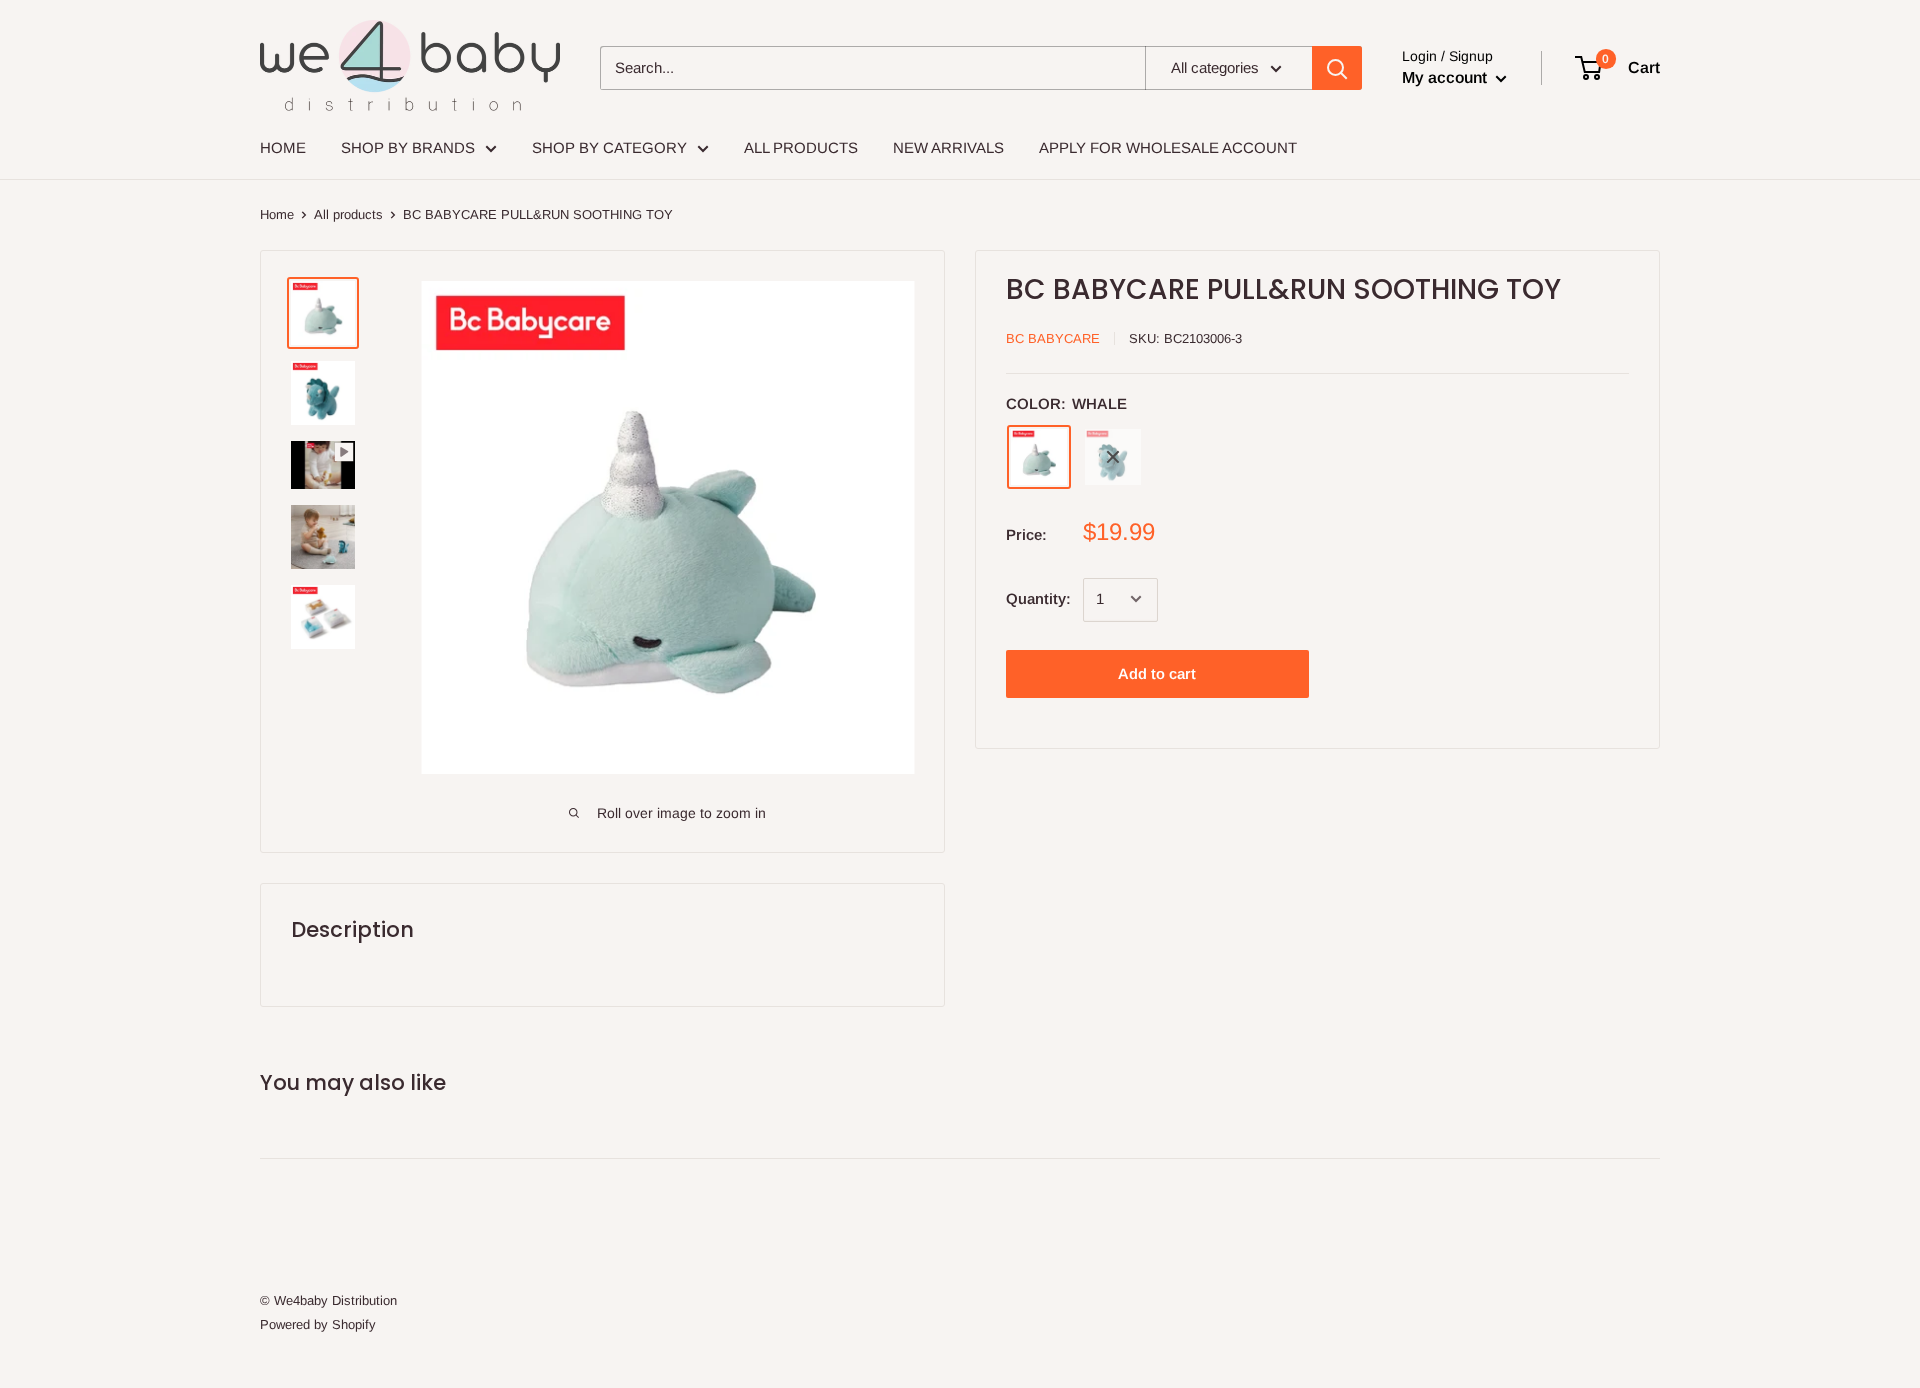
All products (348, 214)
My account (1446, 77)
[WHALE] (1039, 457)
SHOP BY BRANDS (408, 147)
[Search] (1337, 68)
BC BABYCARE (1053, 338)
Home (277, 214)
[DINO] (1113, 457)
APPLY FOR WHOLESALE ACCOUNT (1168, 147)
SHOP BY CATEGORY (609, 147)
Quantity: (1038, 598)
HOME (283, 147)
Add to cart (1157, 672)
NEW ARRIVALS (948, 147)
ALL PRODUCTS (801, 147)
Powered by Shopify (318, 1324)
